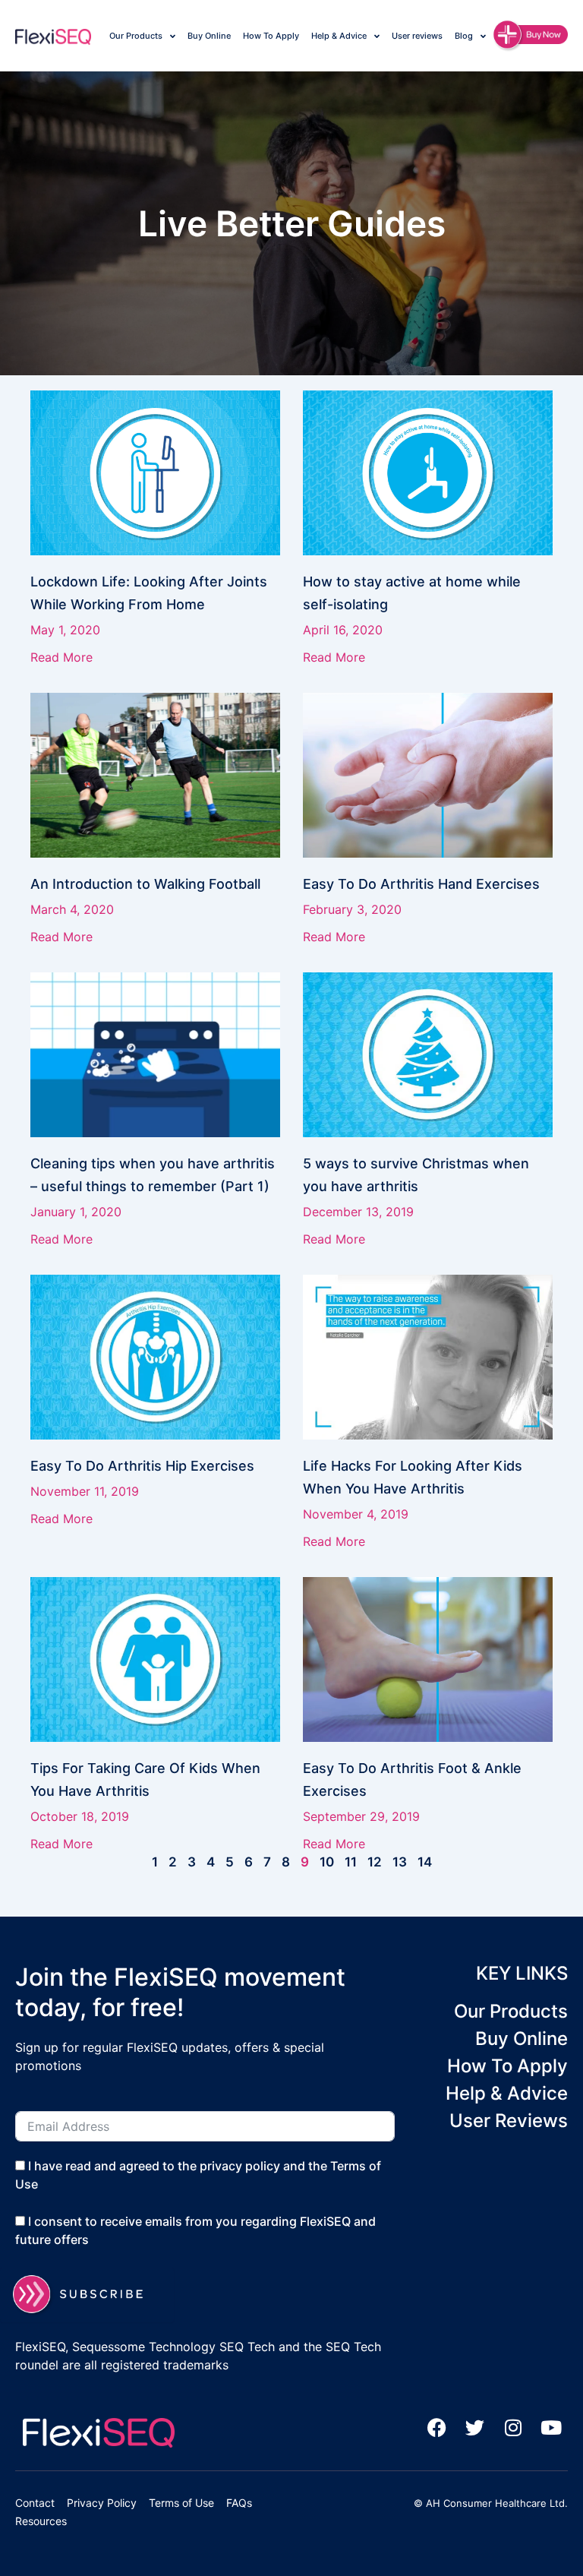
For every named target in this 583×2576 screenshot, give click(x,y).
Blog (464, 36)
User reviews (417, 36)
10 (327, 1862)
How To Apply (271, 36)
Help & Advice (339, 36)
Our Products (136, 36)
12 (375, 1862)
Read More (61, 657)
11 (351, 1862)
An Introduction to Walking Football (145, 884)
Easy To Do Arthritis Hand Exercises (421, 884)
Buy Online (209, 36)
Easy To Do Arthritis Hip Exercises (142, 1466)
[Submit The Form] (87, 2295)
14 (425, 1862)
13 (400, 1862)
